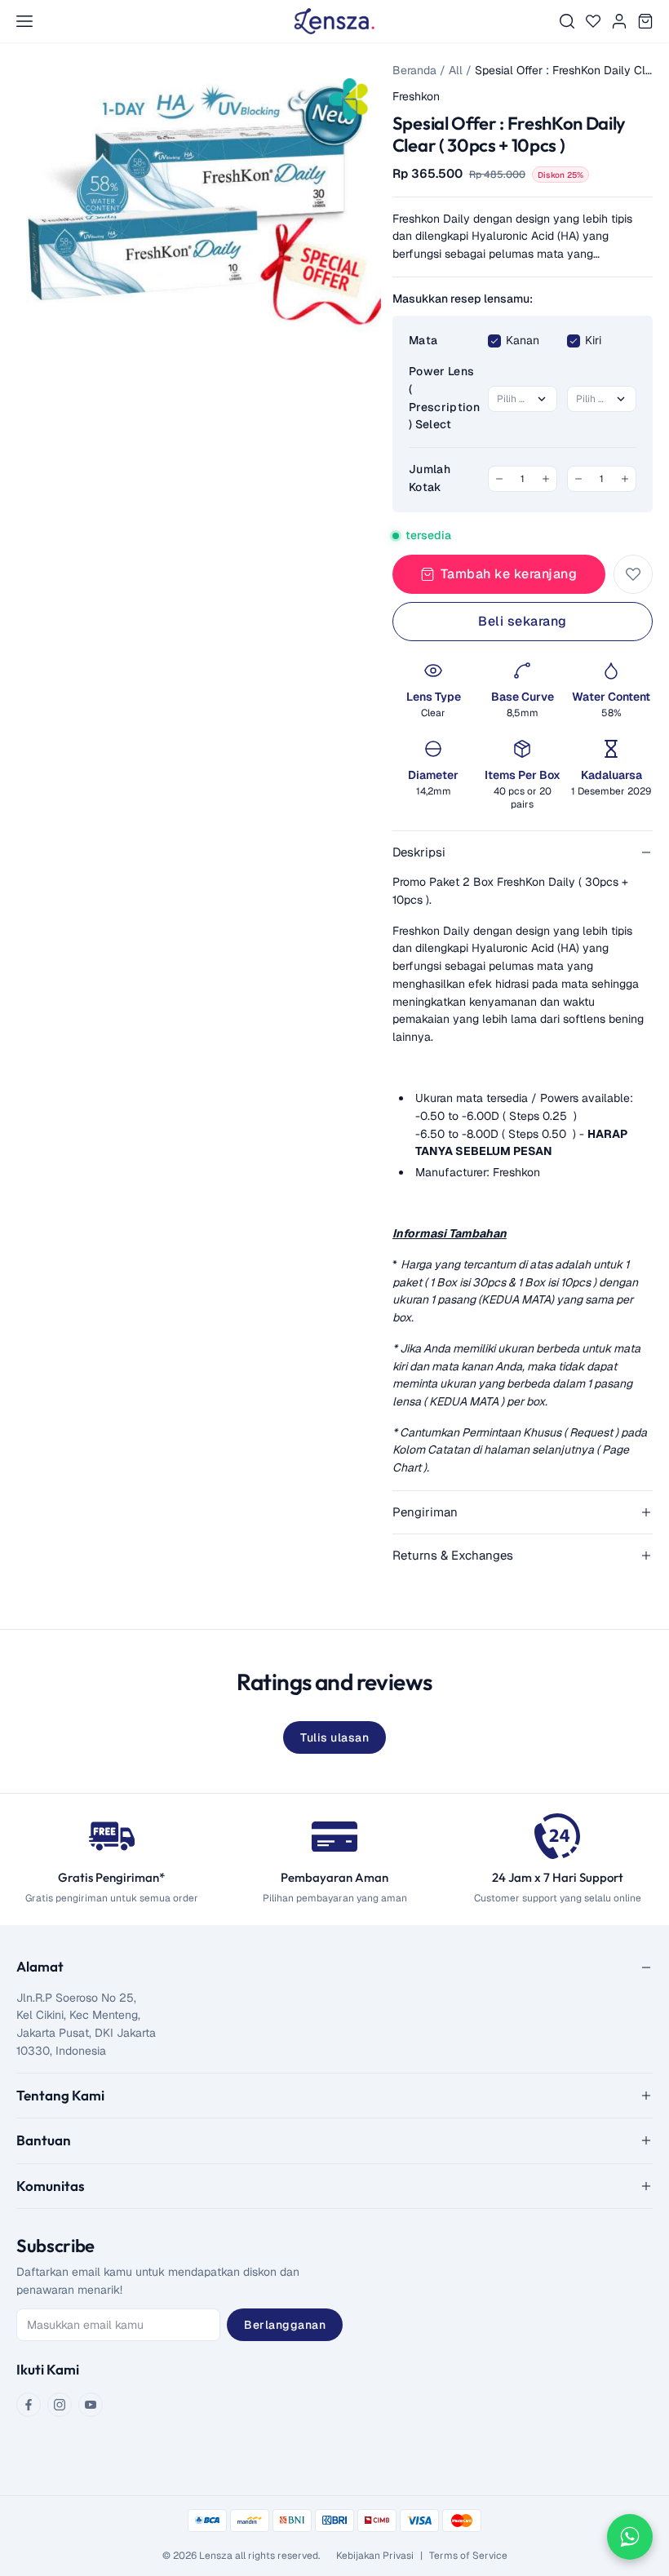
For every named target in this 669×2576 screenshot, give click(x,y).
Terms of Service (468, 2556)
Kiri (593, 340)
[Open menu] (24, 21)
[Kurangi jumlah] (499, 479)
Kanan (523, 340)
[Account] (619, 21)
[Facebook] (29, 2405)
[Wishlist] (593, 21)
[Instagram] (60, 2405)
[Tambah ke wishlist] (633, 574)
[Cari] (567, 21)
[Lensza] (334, 21)
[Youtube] (91, 2405)
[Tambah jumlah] (546, 479)
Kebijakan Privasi (375, 2556)
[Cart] (645, 21)
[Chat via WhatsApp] (630, 2537)
